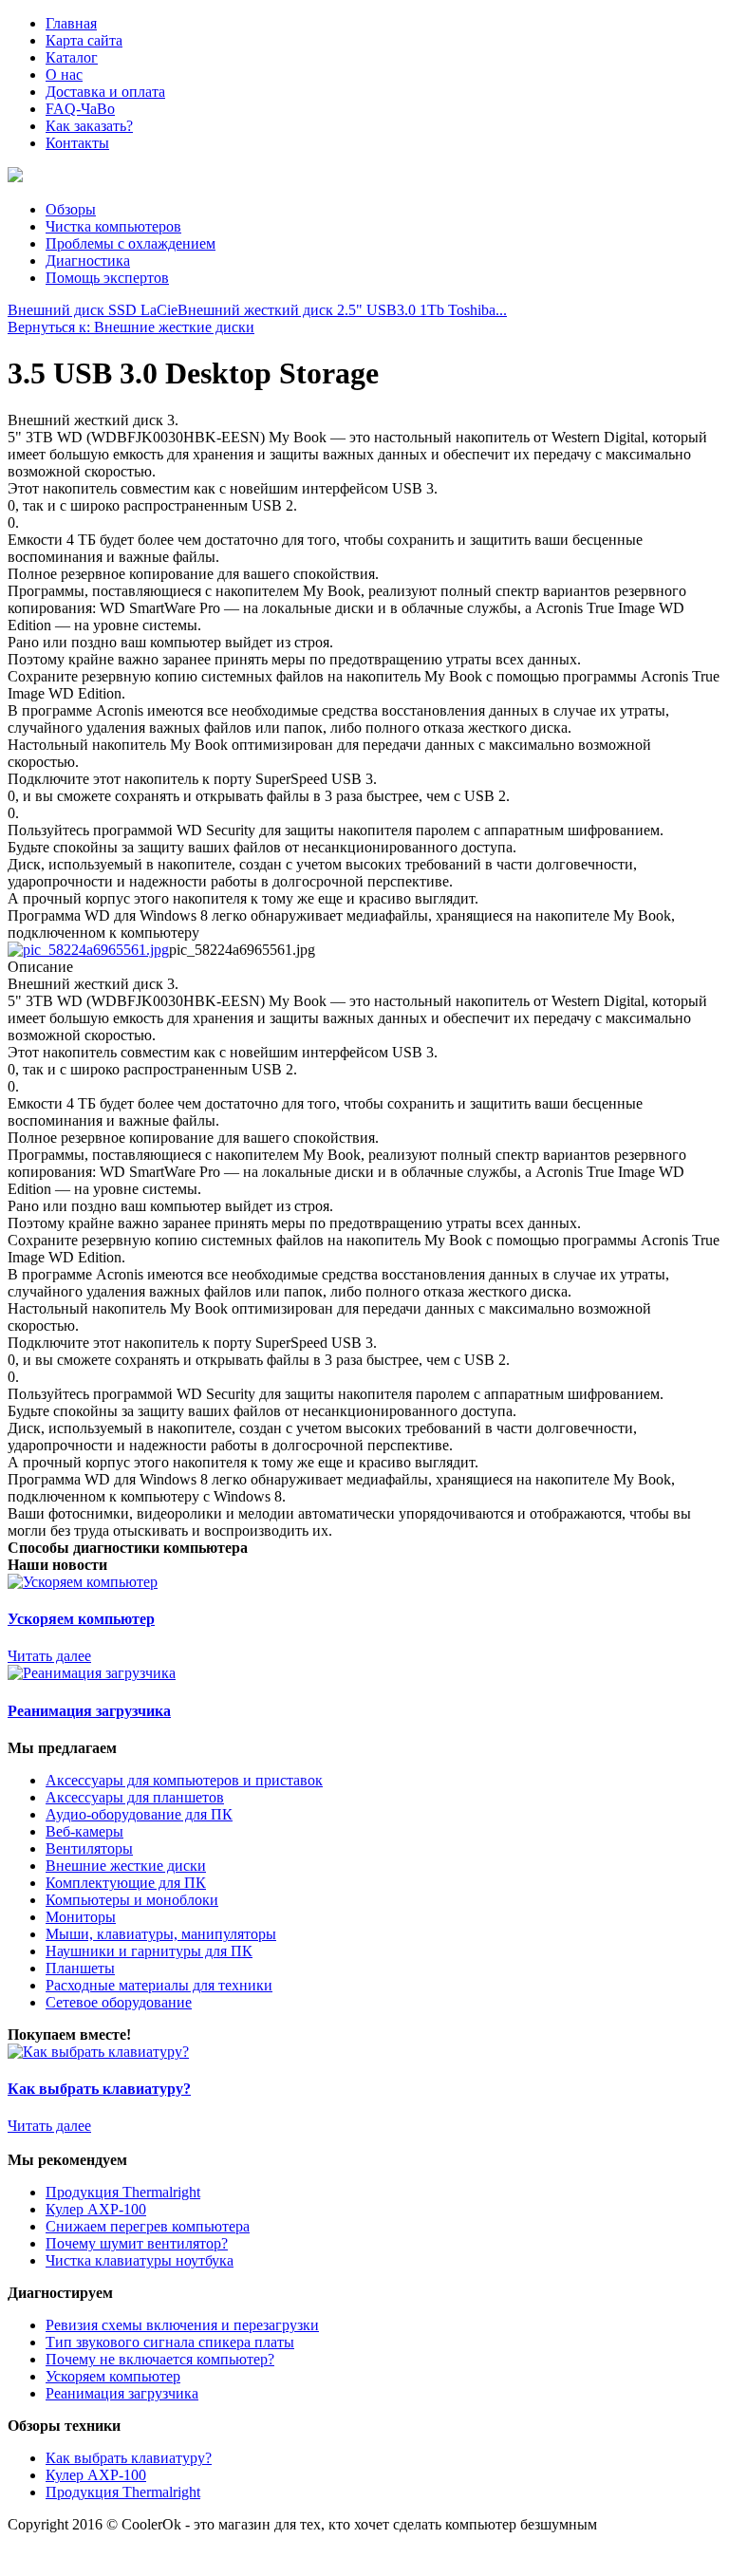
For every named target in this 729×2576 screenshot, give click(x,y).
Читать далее (49, 1656)
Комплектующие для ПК (126, 1883)
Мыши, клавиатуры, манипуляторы (161, 1934)
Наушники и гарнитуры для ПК (149, 1951)
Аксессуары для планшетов (135, 1797)
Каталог (72, 57)
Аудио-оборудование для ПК (139, 1814)
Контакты (77, 143)
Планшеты (80, 1968)
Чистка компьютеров (113, 226)
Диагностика (88, 261)
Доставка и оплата (105, 92)
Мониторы (81, 1917)
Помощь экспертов (107, 278)
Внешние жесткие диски (126, 1866)
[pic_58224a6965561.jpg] (88, 950)
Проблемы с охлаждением (131, 243)
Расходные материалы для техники (159, 1985)
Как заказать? (89, 126)
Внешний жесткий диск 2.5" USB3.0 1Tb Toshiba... (342, 310)
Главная (71, 23)
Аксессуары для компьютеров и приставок (184, 1780)
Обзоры (71, 209)
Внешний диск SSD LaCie (93, 310)
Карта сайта (84, 40)
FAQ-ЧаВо (80, 109)
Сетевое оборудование (119, 2002)
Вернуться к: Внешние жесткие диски (131, 327)
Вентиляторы (89, 1848)
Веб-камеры (84, 1831)
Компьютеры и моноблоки (132, 1900)
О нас (64, 75)
